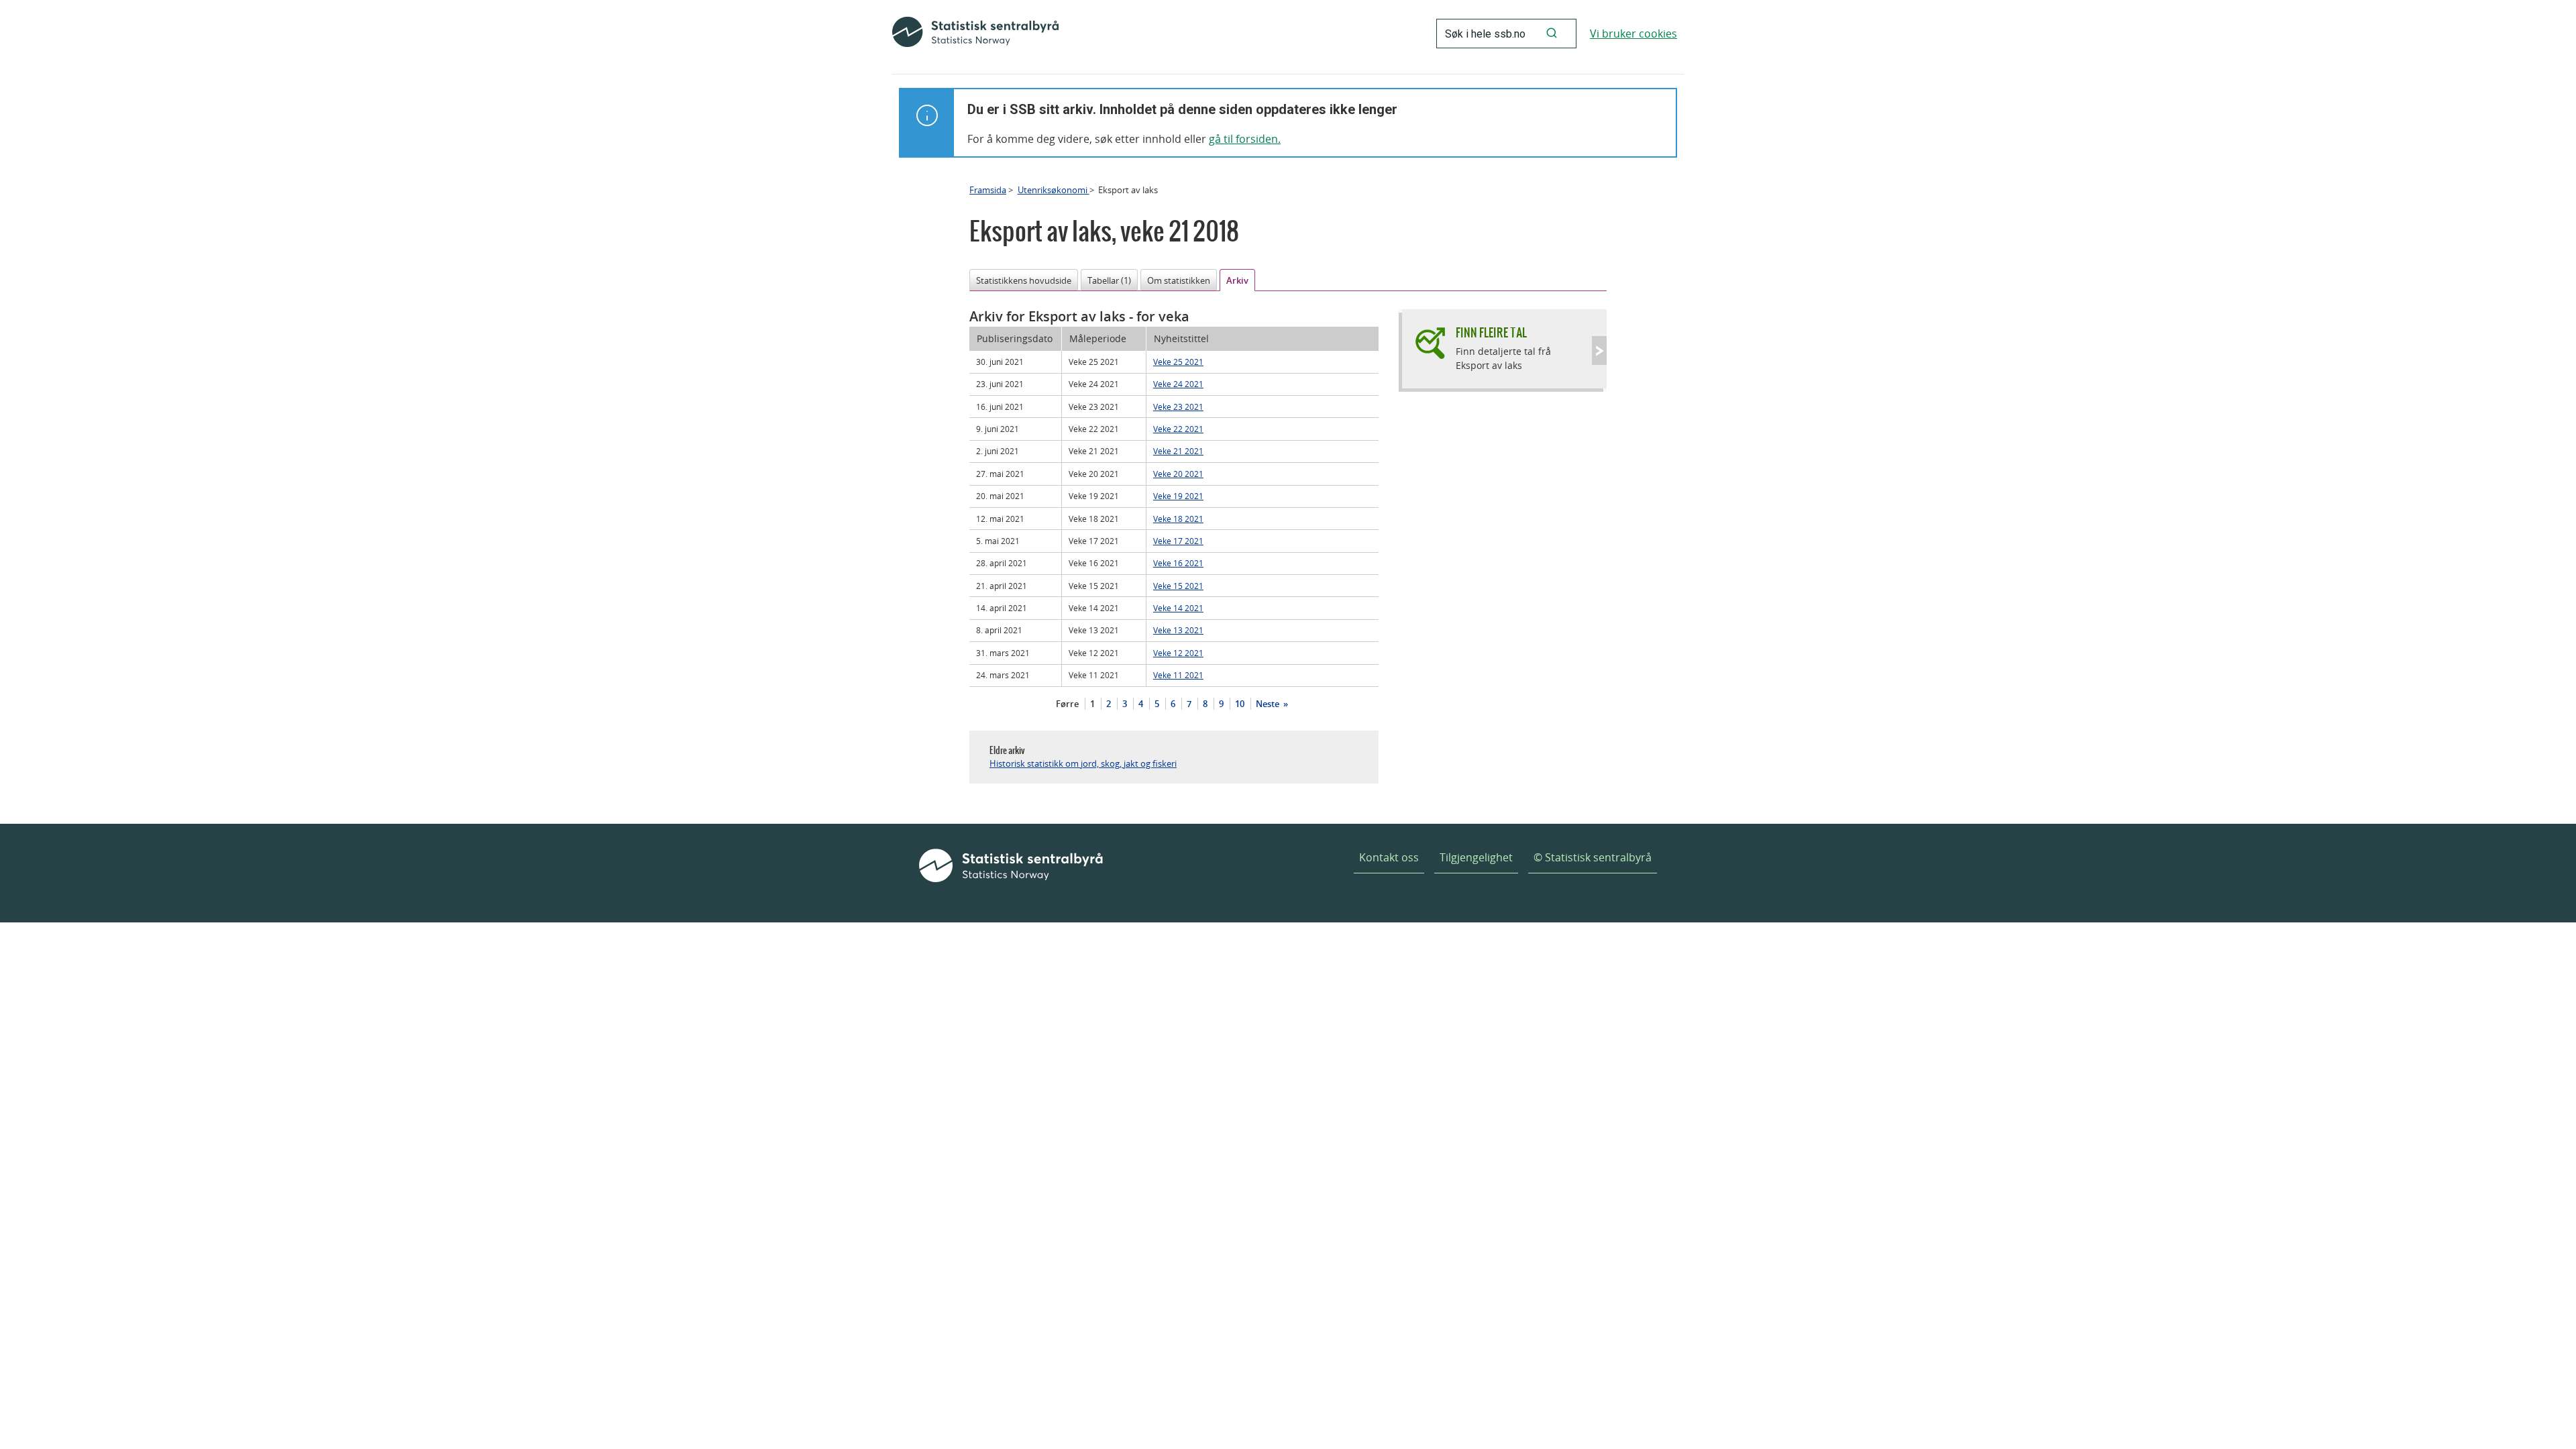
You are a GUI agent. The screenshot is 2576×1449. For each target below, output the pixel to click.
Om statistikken (1179, 280)
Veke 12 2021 (1178, 653)
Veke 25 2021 (1178, 362)
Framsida (988, 190)
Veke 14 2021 (1178, 608)
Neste (1269, 704)
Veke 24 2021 (1178, 384)
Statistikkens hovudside (1024, 280)
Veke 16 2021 (1178, 563)
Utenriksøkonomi (1054, 190)
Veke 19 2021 (1178, 496)
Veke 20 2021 (1178, 474)
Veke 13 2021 (1178, 630)
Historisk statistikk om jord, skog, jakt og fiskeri (1083, 763)
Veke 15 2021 (1178, 586)
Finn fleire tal (1491, 332)
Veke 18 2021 (1178, 519)
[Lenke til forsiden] (975, 34)
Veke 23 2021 (1178, 407)
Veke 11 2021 (1178, 675)
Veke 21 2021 (1178, 451)
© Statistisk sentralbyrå (1593, 857)
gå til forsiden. (1245, 139)
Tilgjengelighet (1476, 857)
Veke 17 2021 (1178, 541)
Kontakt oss (1389, 857)
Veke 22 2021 (1178, 429)
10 (1240, 704)
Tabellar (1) (1109, 280)
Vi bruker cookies (1633, 34)
